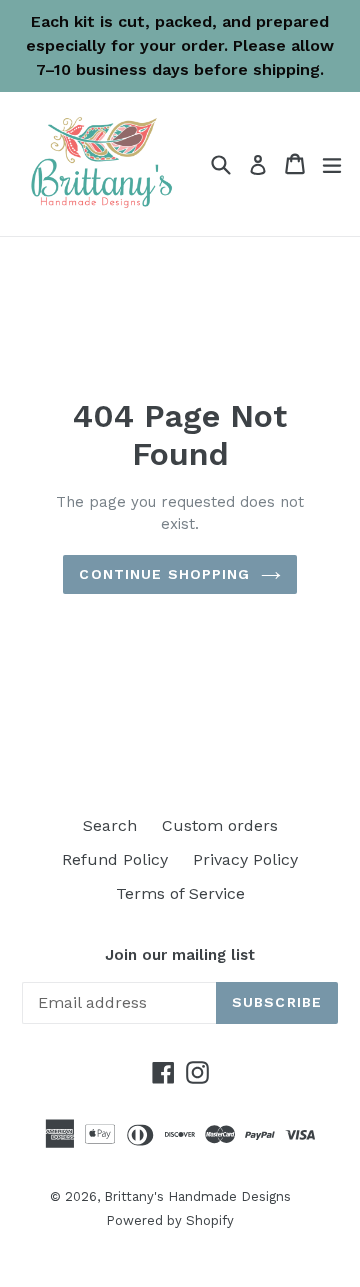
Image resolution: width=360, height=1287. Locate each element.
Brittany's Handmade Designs (197, 1196)
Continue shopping (164, 574)
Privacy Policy (245, 859)
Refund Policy (115, 859)
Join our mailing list (180, 955)
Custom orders (220, 825)
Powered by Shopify (170, 1220)
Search (110, 825)
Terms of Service (180, 893)
